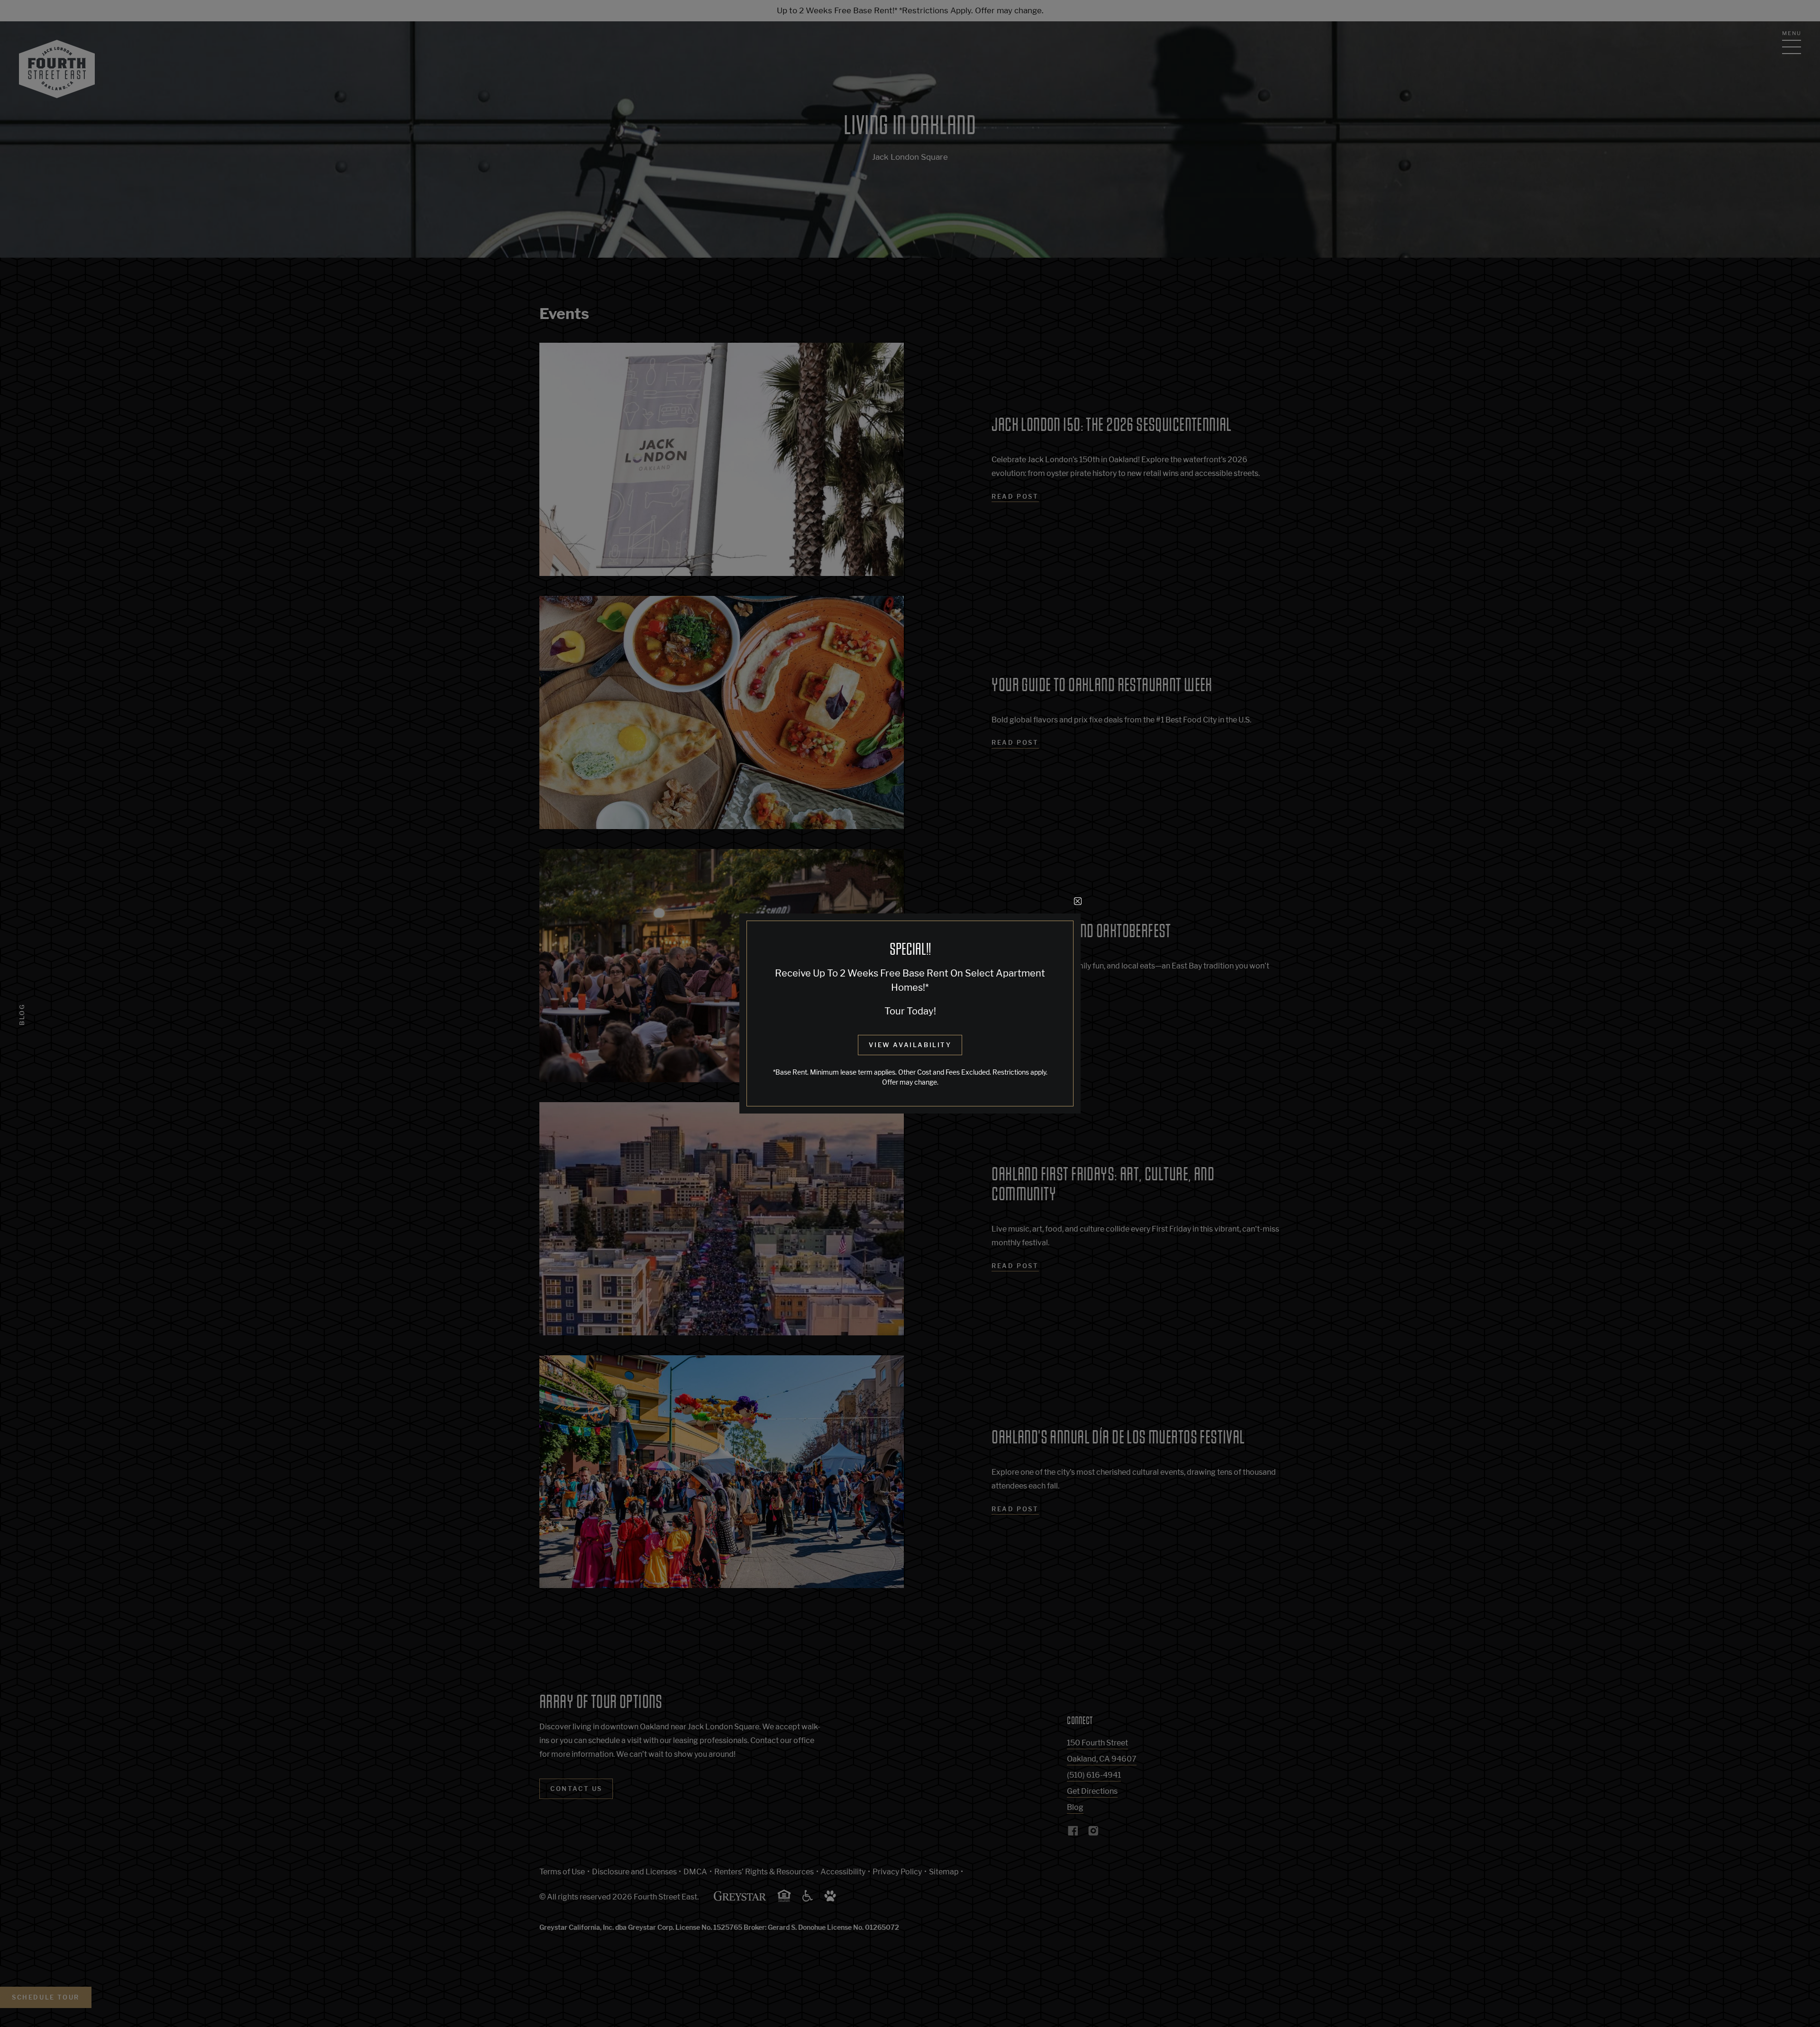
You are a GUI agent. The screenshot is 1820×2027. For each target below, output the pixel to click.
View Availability (910, 1045)
